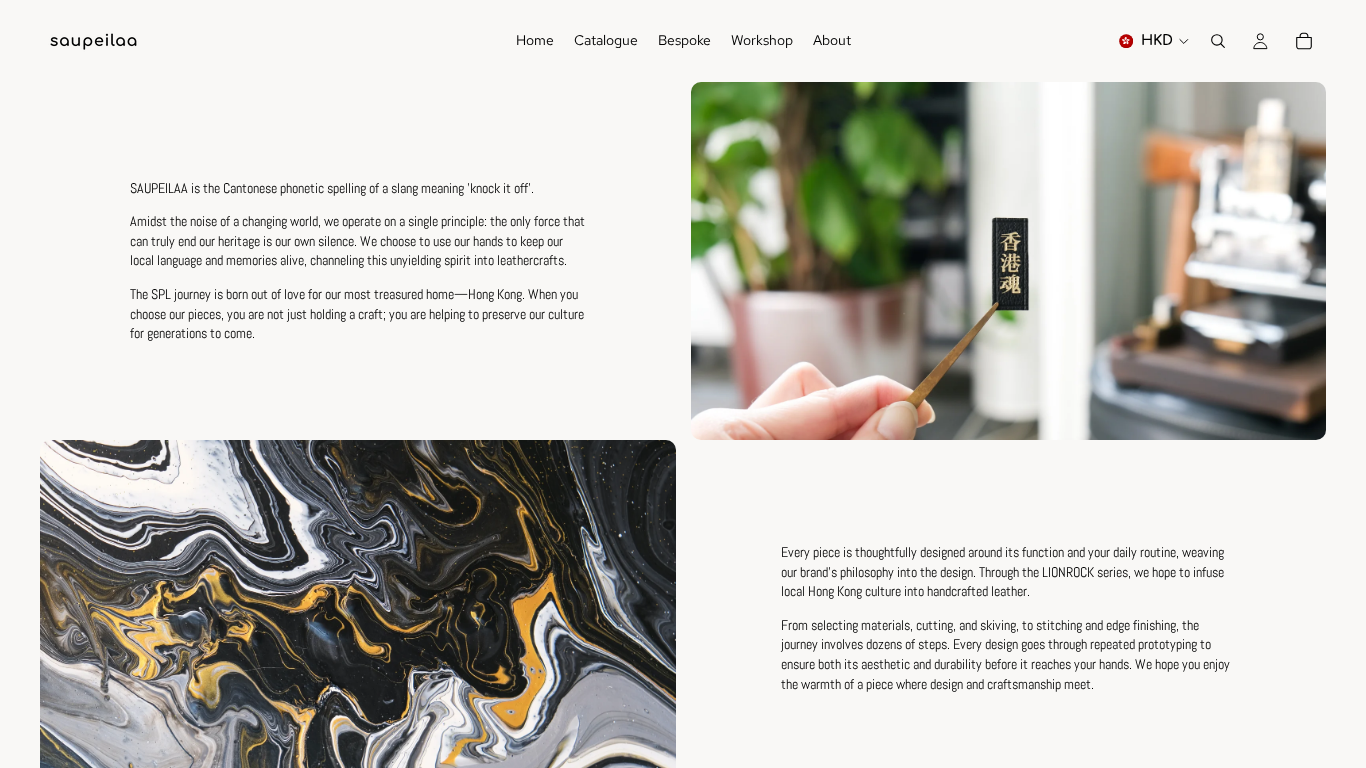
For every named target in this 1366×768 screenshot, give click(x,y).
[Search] (1218, 41)
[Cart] (1304, 41)
